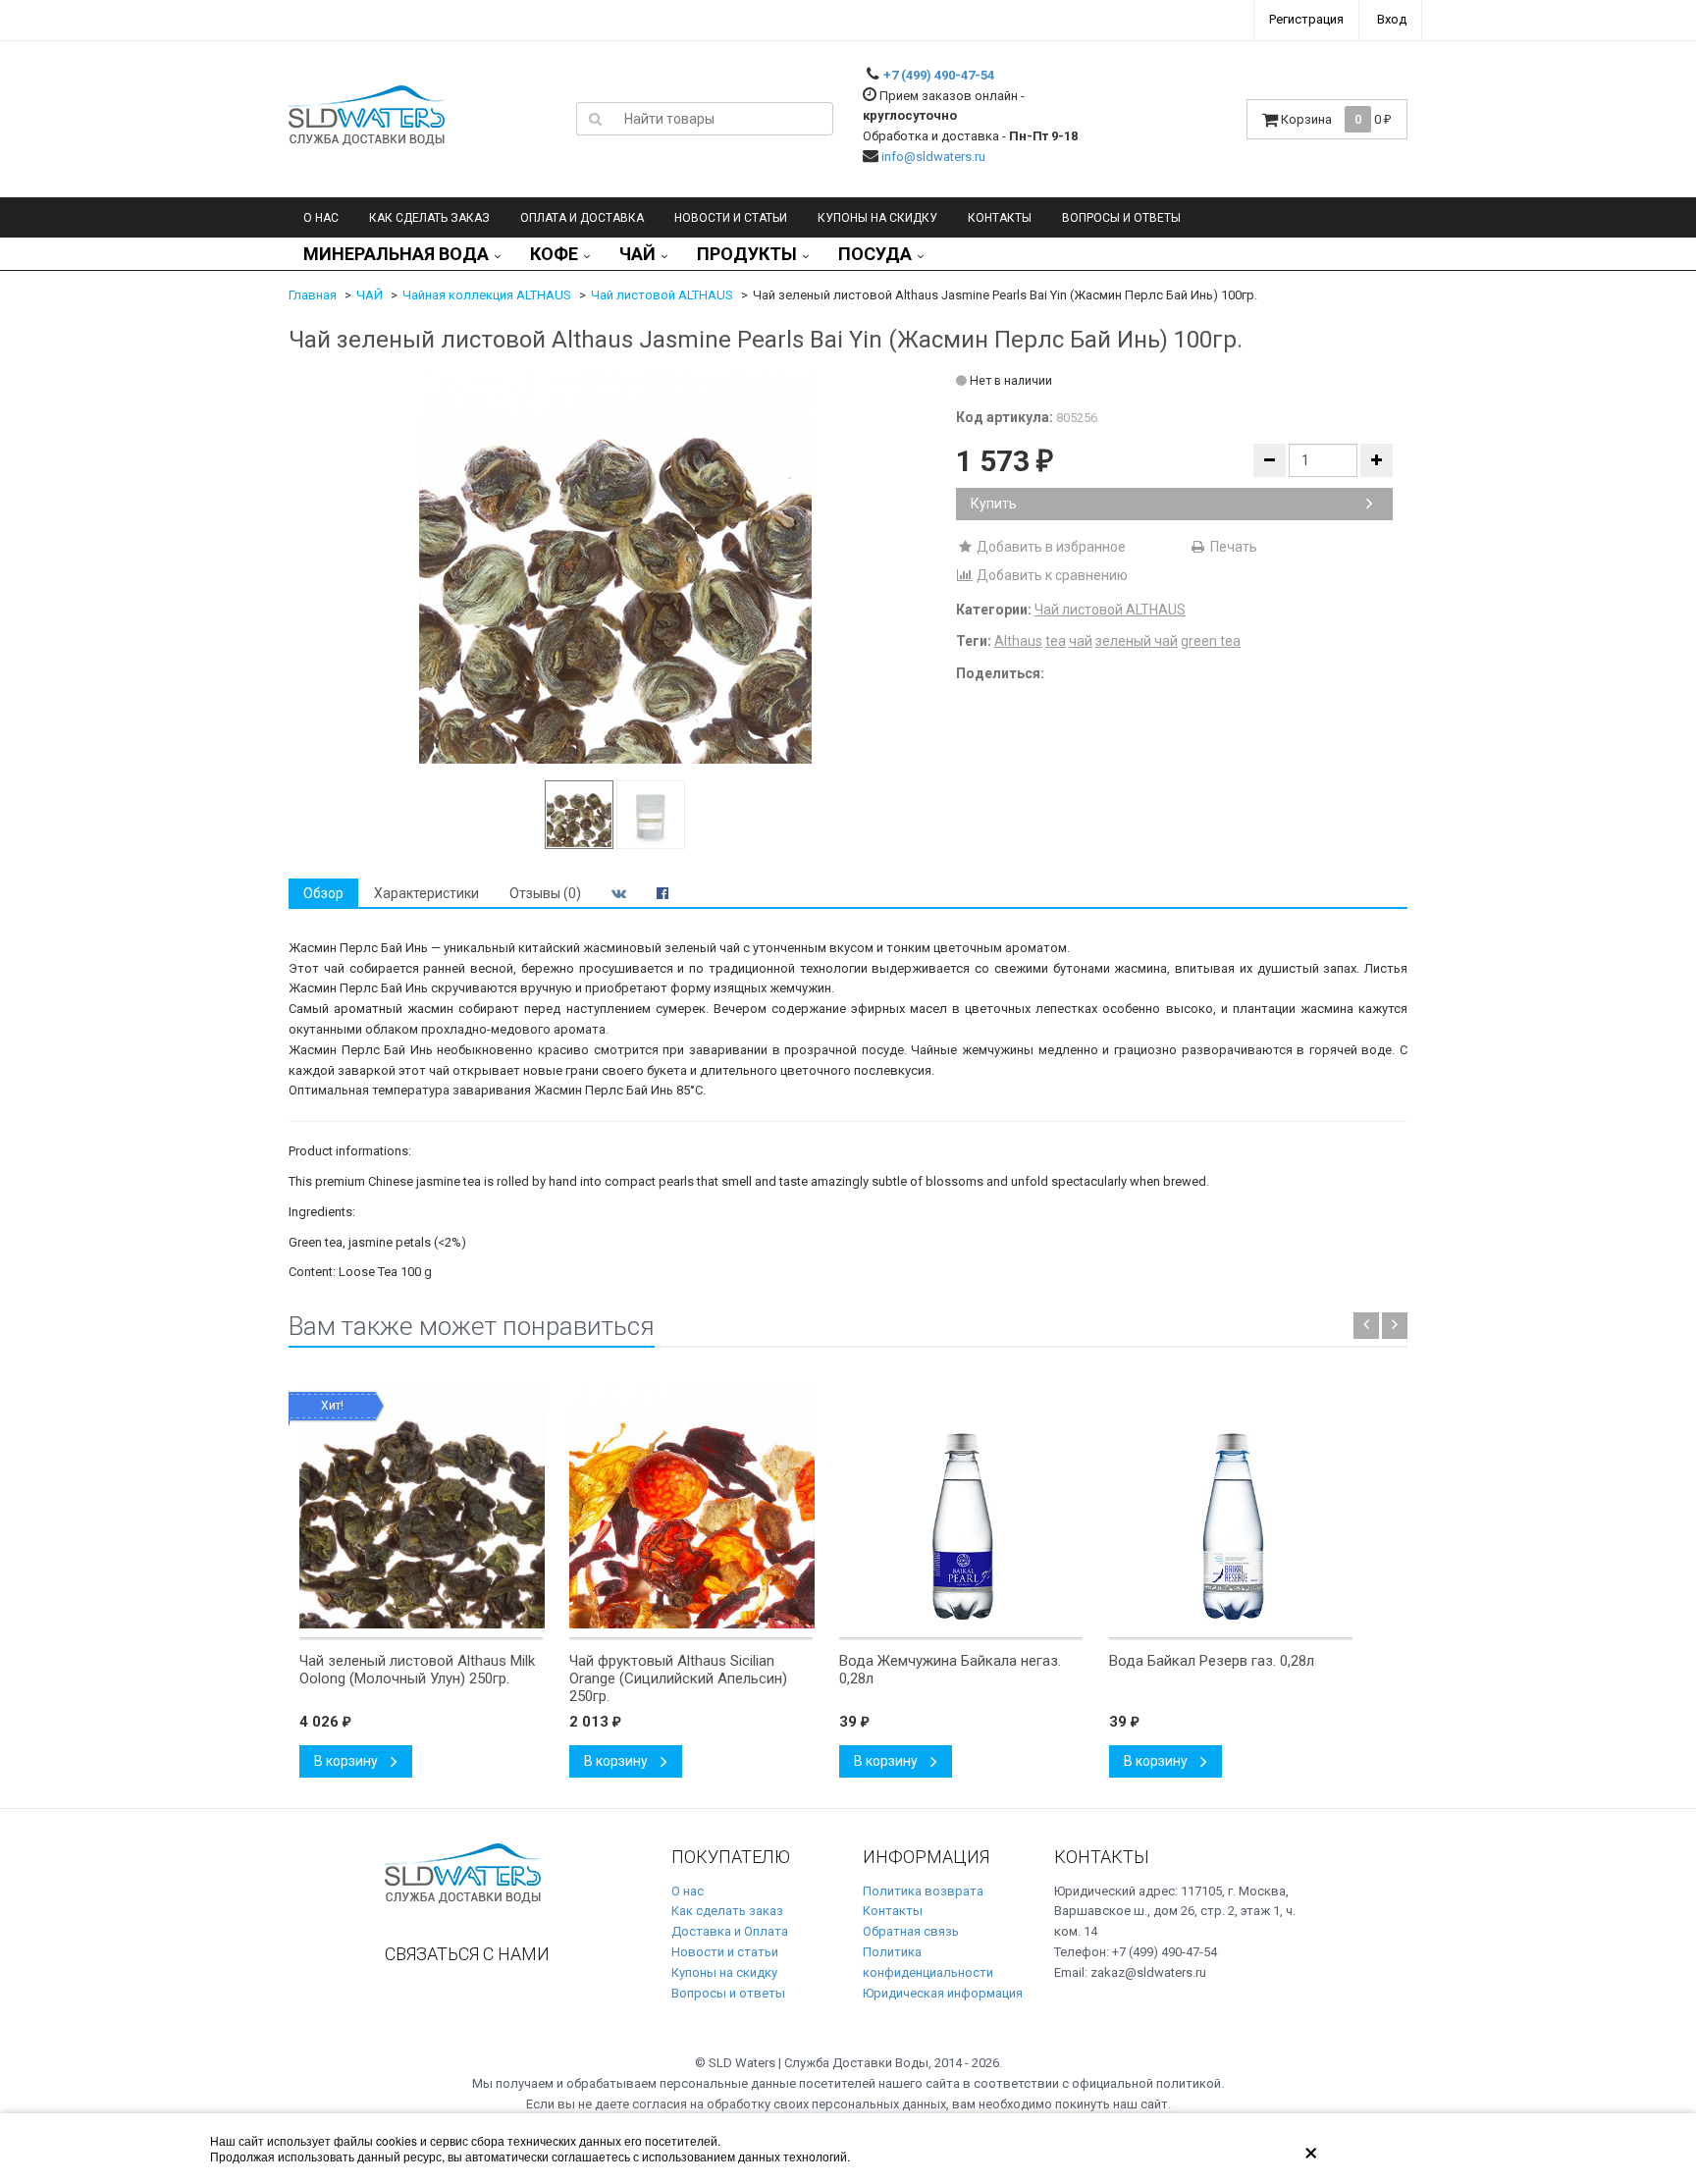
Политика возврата (923, 1891)
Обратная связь (911, 1931)
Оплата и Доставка (582, 218)
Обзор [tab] (323, 893)
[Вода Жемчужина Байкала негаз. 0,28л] (961, 1506)
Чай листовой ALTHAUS (662, 295)
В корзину (347, 1761)
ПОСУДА (875, 254)
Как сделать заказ (429, 218)
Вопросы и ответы (1121, 218)
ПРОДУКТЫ (747, 254)
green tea (1211, 641)
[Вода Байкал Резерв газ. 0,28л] (1231, 1506)
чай (1081, 641)
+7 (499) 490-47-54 (939, 75)
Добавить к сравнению (1051, 575)
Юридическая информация (943, 1993)
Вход (1392, 19)
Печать (1232, 547)
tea (1056, 641)
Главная (313, 295)
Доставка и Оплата (730, 1931)
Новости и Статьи (731, 218)
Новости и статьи (725, 1952)
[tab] (619, 893)
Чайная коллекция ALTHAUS (487, 295)
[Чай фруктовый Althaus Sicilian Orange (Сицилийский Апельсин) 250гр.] (691, 1506)
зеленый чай (1137, 641)
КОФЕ (554, 254)
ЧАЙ (637, 254)
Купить (994, 504)
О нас (321, 218)
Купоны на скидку (877, 218)
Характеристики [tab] (426, 893)
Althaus (1018, 641)
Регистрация (1306, 19)
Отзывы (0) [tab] (545, 893)
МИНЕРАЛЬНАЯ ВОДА (396, 254)
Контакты (1000, 218)
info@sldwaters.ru (933, 157)
